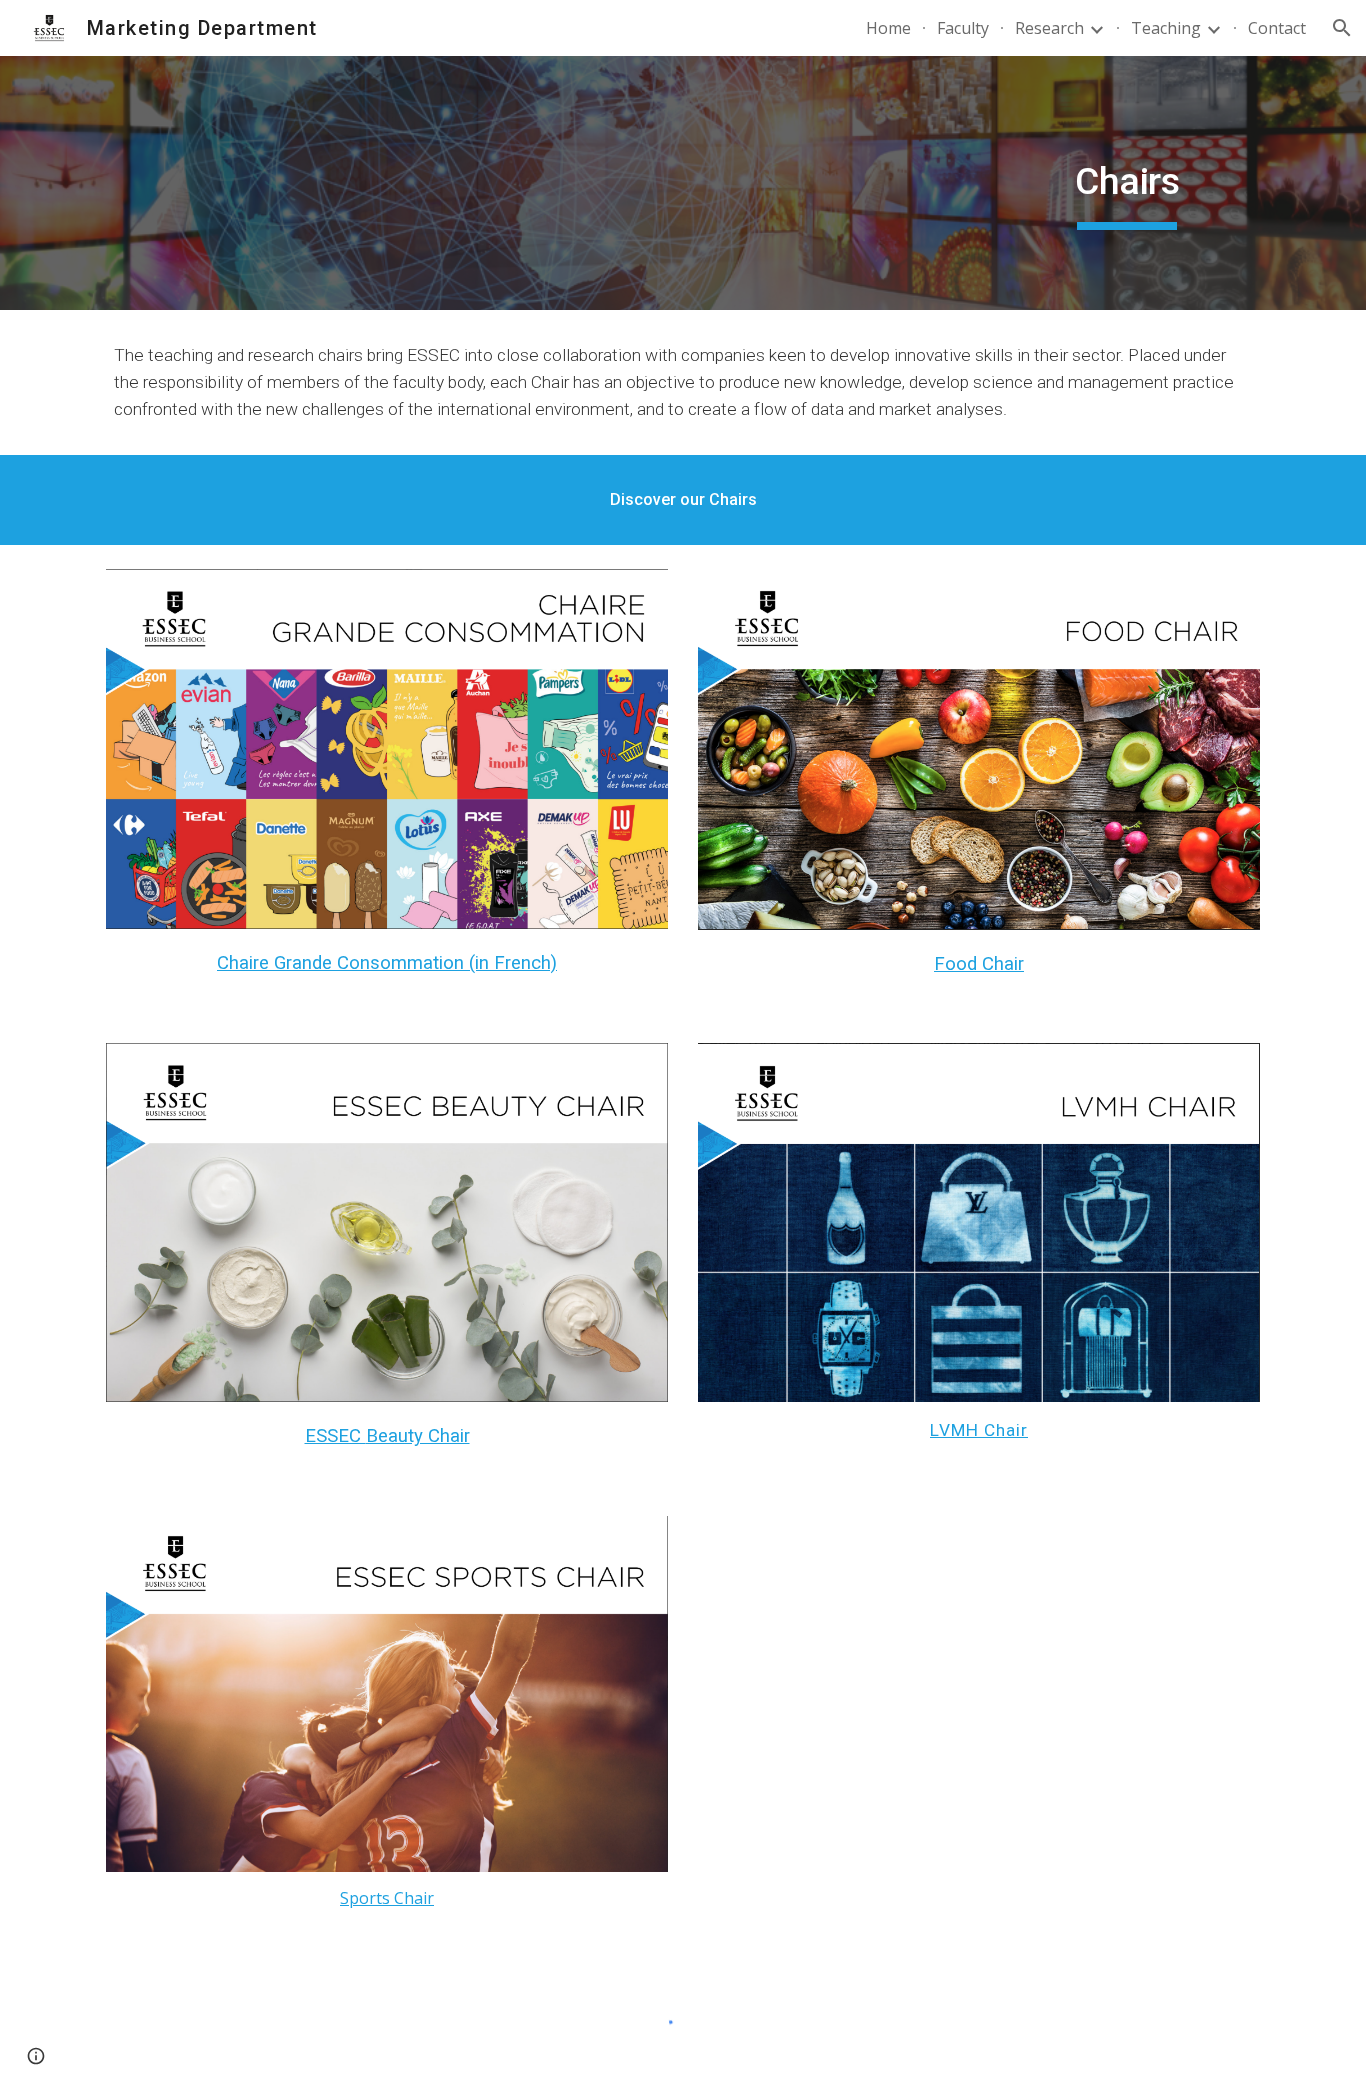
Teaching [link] (1166, 28)
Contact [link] (1277, 28)
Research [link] (1049, 28)
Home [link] (888, 28)
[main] (1127, 183)
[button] (1342, 28)
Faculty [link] (963, 28)
